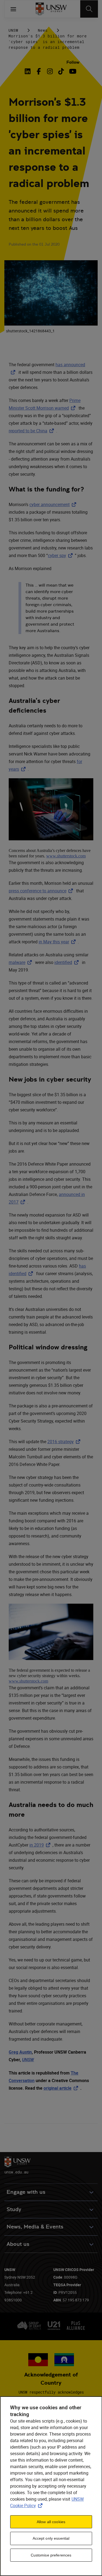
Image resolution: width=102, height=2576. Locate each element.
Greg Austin (20, 2052)
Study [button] (14, 2209)
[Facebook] (39, 71)
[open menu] (13, 9)
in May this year (58, 942)
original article (62, 2088)
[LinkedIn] (29, 71)
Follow (73, 62)
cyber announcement (54, 504)
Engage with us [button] (26, 2192)
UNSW (13, 30)
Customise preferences (51, 2555)
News (43, 30)
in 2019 (41, 1845)
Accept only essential (51, 2538)
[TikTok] (61, 71)
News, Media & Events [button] (35, 2227)
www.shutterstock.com (66, 856)
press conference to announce (42, 891)
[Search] (89, 9)
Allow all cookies (51, 2522)
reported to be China (32, 431)
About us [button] (18, 2244)
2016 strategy (65, 1442)
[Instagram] (50, 71)
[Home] (51, 9)
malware (21, 962)
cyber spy (61, 555)
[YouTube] (72, 71)
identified (68, 962)
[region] (51, 2486)
